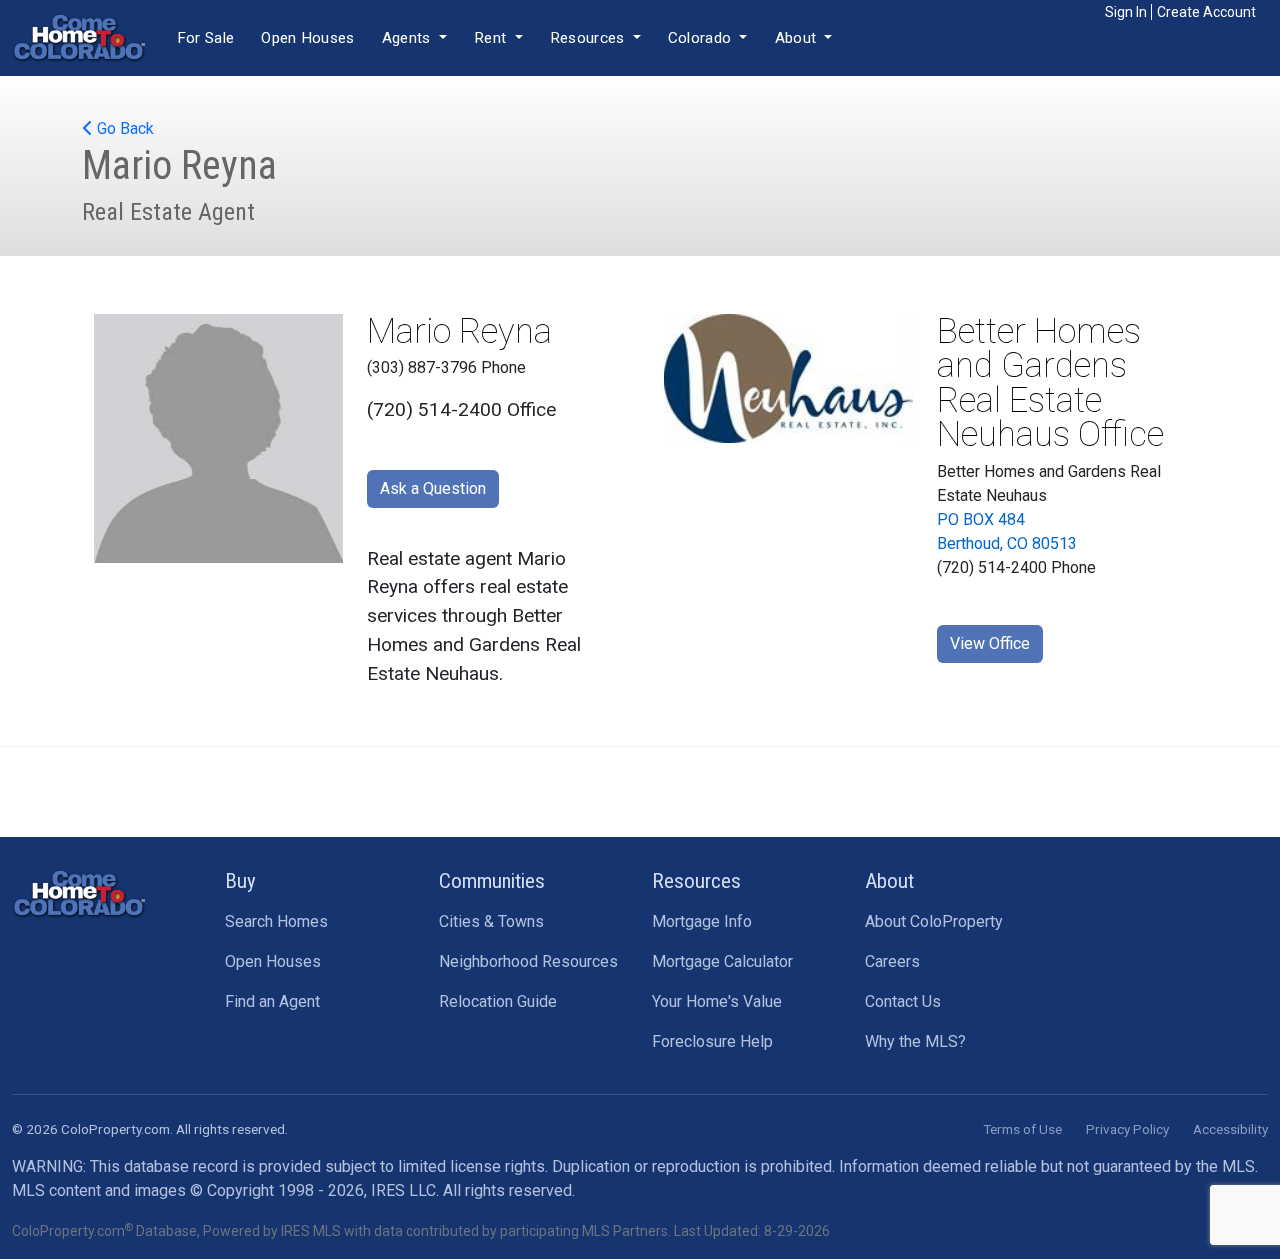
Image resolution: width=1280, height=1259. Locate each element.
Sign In (1126, 12)
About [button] (798, 38)
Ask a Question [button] (433, 488)
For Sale (205, 38)
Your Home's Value (717, 1001)
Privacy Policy (1127, 1129)
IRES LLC (403, 1190)
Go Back (123, 128)
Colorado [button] (702, 38)
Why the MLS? (915, 1041)
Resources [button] (589, 38)
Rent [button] (492, 38)
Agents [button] (408, 38)
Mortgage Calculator (722, 961)
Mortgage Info (702, 921)
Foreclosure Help (712, 1041)
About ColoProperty (934, 921)
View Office (990, 643)
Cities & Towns (491, 921)
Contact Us (903, 1001)
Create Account (1206, 12)
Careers (892, 961)
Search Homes (276, 921)
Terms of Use (1022, 1129)
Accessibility (1230, 1129)
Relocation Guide (498, 1001)
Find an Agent (272, 1001)
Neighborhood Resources (528, 961)
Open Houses (307, 38)
